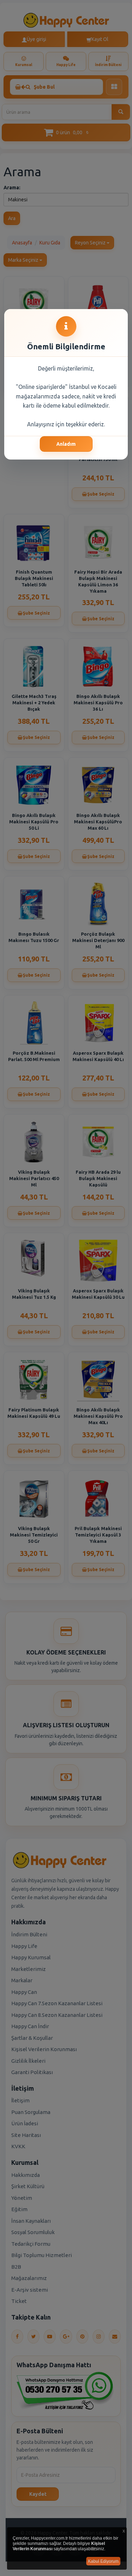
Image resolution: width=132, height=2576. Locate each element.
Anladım (66, 444)
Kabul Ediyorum (103, 2561)
